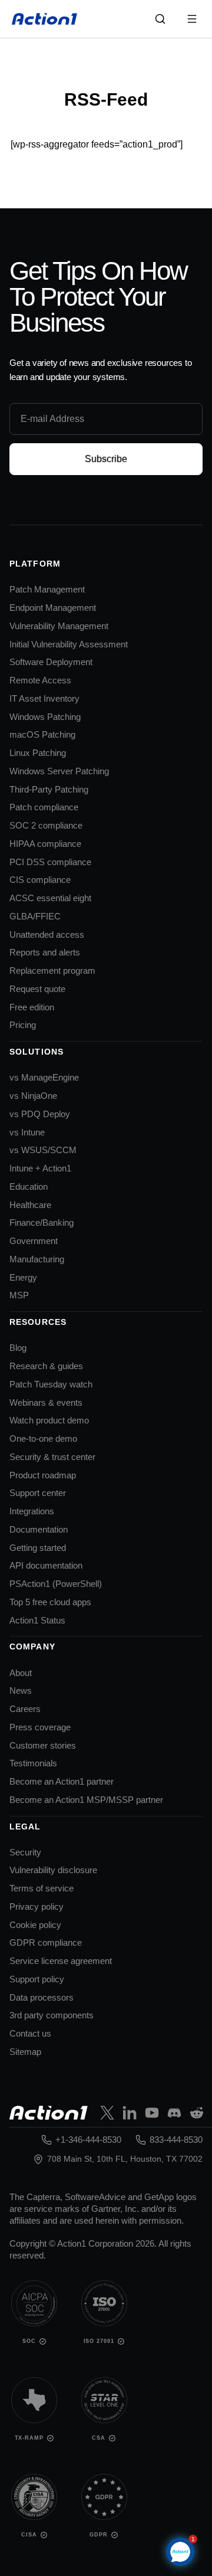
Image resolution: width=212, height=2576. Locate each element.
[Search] (160, 19)
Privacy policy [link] (37, 1906)
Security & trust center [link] (52, 1457)
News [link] (21, 1690)
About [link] (21, 1673)
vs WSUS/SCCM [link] (43, 1150)
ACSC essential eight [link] (50, 898)
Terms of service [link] (42, 1888)
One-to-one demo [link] (43, 1438)
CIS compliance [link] (40, 880)
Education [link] (29, 1186)
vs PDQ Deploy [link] (40, 1114)
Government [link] (34, 1241)
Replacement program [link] (52, 970)
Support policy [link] (37, 1979)
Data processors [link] (42, 1997)
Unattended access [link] (47, 935)
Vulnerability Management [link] (59, 626)
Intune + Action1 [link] (40, 1168)
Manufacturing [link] (37, 1259)
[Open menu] (192, 19)
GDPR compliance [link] (46, 1942)
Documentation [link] (39, 1529)
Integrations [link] (32, 1511)
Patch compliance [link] (44, 807)
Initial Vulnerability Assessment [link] (69, 644)
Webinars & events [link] (46, 1402)
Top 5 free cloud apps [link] (50, 1602)
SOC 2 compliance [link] (46, 825)
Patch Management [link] (47, 589)
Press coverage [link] (40, 1727)
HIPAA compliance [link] (45, 844)
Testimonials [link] (33, 1763)
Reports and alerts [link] (45, 952)
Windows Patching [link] (45, 717)
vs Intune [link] (27, 1132)
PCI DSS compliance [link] (50, 862)
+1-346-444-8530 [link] (88, 2140)
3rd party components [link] (52, 2015)
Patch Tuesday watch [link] (51, 1384)
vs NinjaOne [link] (33, 1096)
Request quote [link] (37, 989)
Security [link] (25, 1852)
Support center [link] (38, 1493)
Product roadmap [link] (43, 1475)
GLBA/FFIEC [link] (35, 916)
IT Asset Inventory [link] (44, 698)
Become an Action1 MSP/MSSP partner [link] (86, 1800)
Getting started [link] (38, 1548)
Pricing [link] (23, 1025)
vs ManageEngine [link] (44, 1077)
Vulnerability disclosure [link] (53, 1870)
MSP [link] (19, 1295)
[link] (45, 19)
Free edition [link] (32, 1007)
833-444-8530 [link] (176, 2140)
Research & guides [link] (46, 1366)
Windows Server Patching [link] (59, 771)
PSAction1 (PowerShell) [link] (56, 1584)
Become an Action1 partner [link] (62, 1781)
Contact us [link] (30, 2033)
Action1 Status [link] (37, 1620)
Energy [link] (23, 1277)
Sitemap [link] (25, 2052)
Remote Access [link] (40, 680)
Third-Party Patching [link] (49, 789)
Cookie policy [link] (35, 1925)
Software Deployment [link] (51, 662)
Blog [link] (18, 1348)
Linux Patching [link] (38, 753)
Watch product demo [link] (49, 1420)
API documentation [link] (46, 1565)
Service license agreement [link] (61, 1961)
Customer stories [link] (43, 1745)
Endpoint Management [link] (53, 608)
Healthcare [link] (30, 1205)
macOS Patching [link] (42, 734)
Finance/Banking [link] (42, 1222)
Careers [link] (25, 1709)
